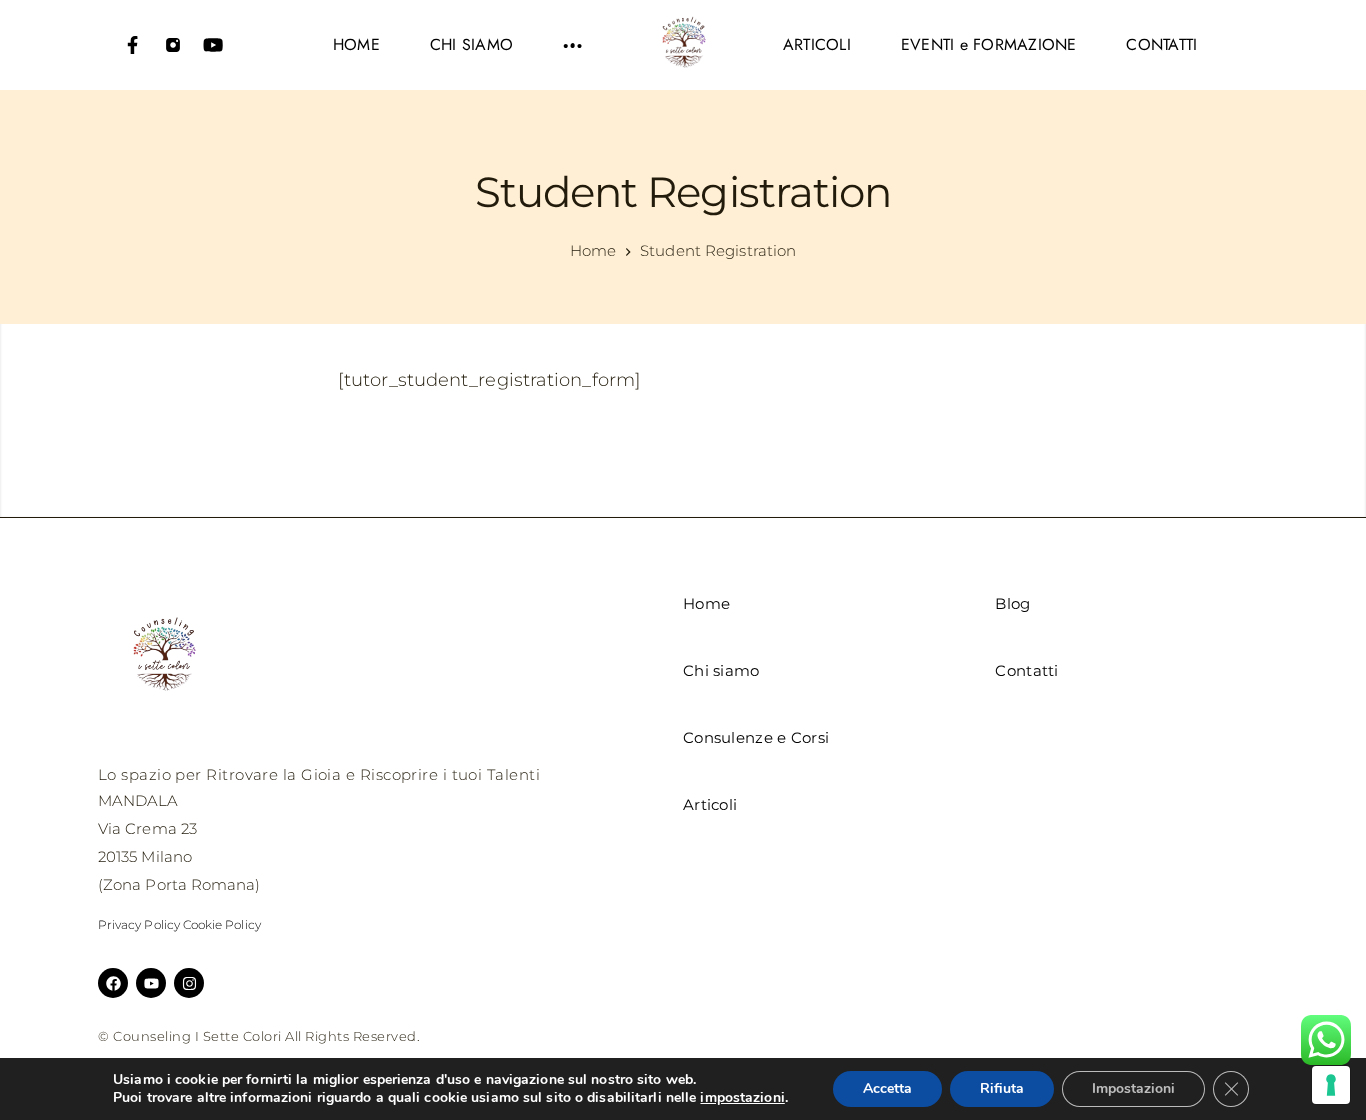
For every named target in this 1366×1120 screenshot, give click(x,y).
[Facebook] (133, 45)
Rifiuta (1002, 1088)
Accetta (887, 1088)
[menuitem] (356, 45)
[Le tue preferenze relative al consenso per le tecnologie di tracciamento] (1331, 1085)
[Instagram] (173, 45)
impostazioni (742, 1098)
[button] (573, 45)
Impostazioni (1133, 1088)
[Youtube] (213, 45)
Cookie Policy (222, 924)
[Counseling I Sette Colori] (683, 45)
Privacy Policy (139, 924)
